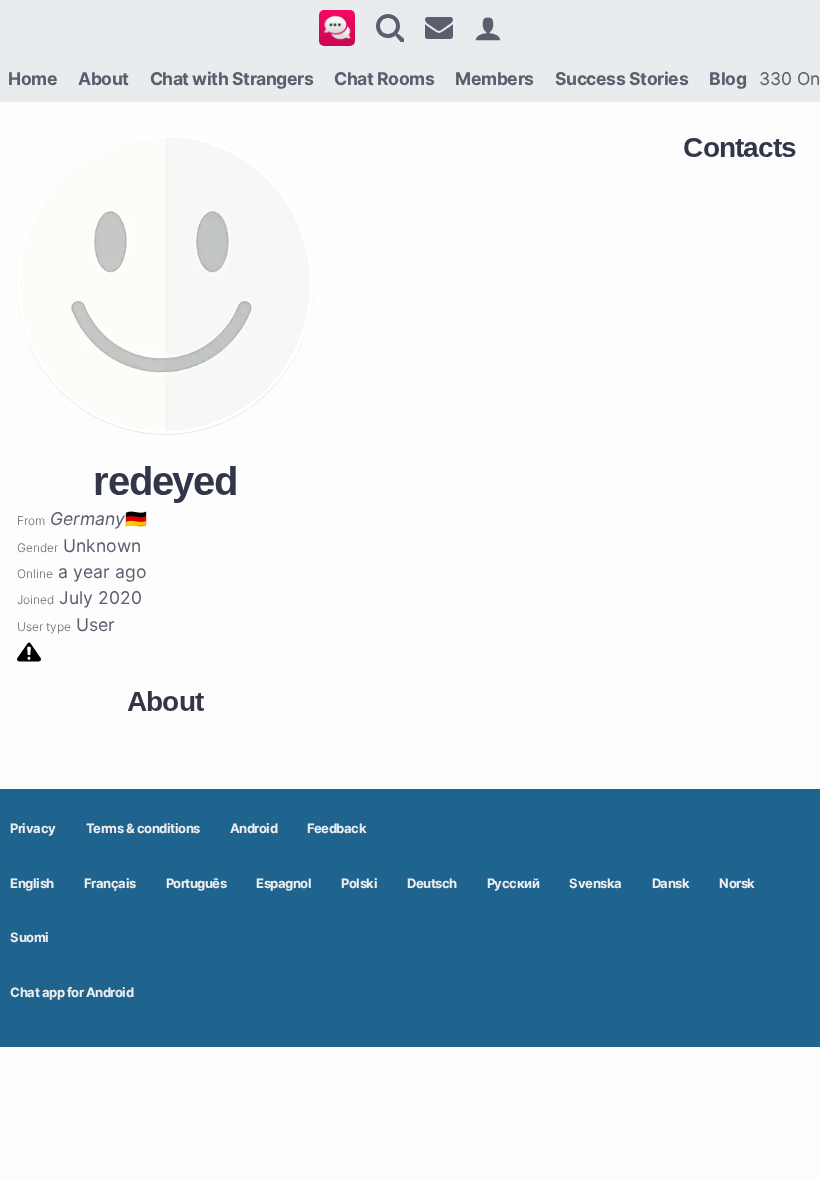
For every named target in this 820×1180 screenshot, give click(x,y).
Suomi (29, 937)
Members (494, 78)
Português (196, 883)
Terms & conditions (143, 828)
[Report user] (29, 650)
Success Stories (622, 78)
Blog (727, 78)
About (103, 78)
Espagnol (283, 883)
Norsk (737, 883)
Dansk (671, 883)
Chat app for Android (71, 992)
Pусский (513, 883)
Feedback (336, 828)
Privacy (33, 828)
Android (254, 828)
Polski (359, 883)
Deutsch (432, 883)
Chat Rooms (384, 78)
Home (32, 78)
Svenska (595, 883)
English (32, 883)
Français (110, 883)
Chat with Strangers (232, 78)
